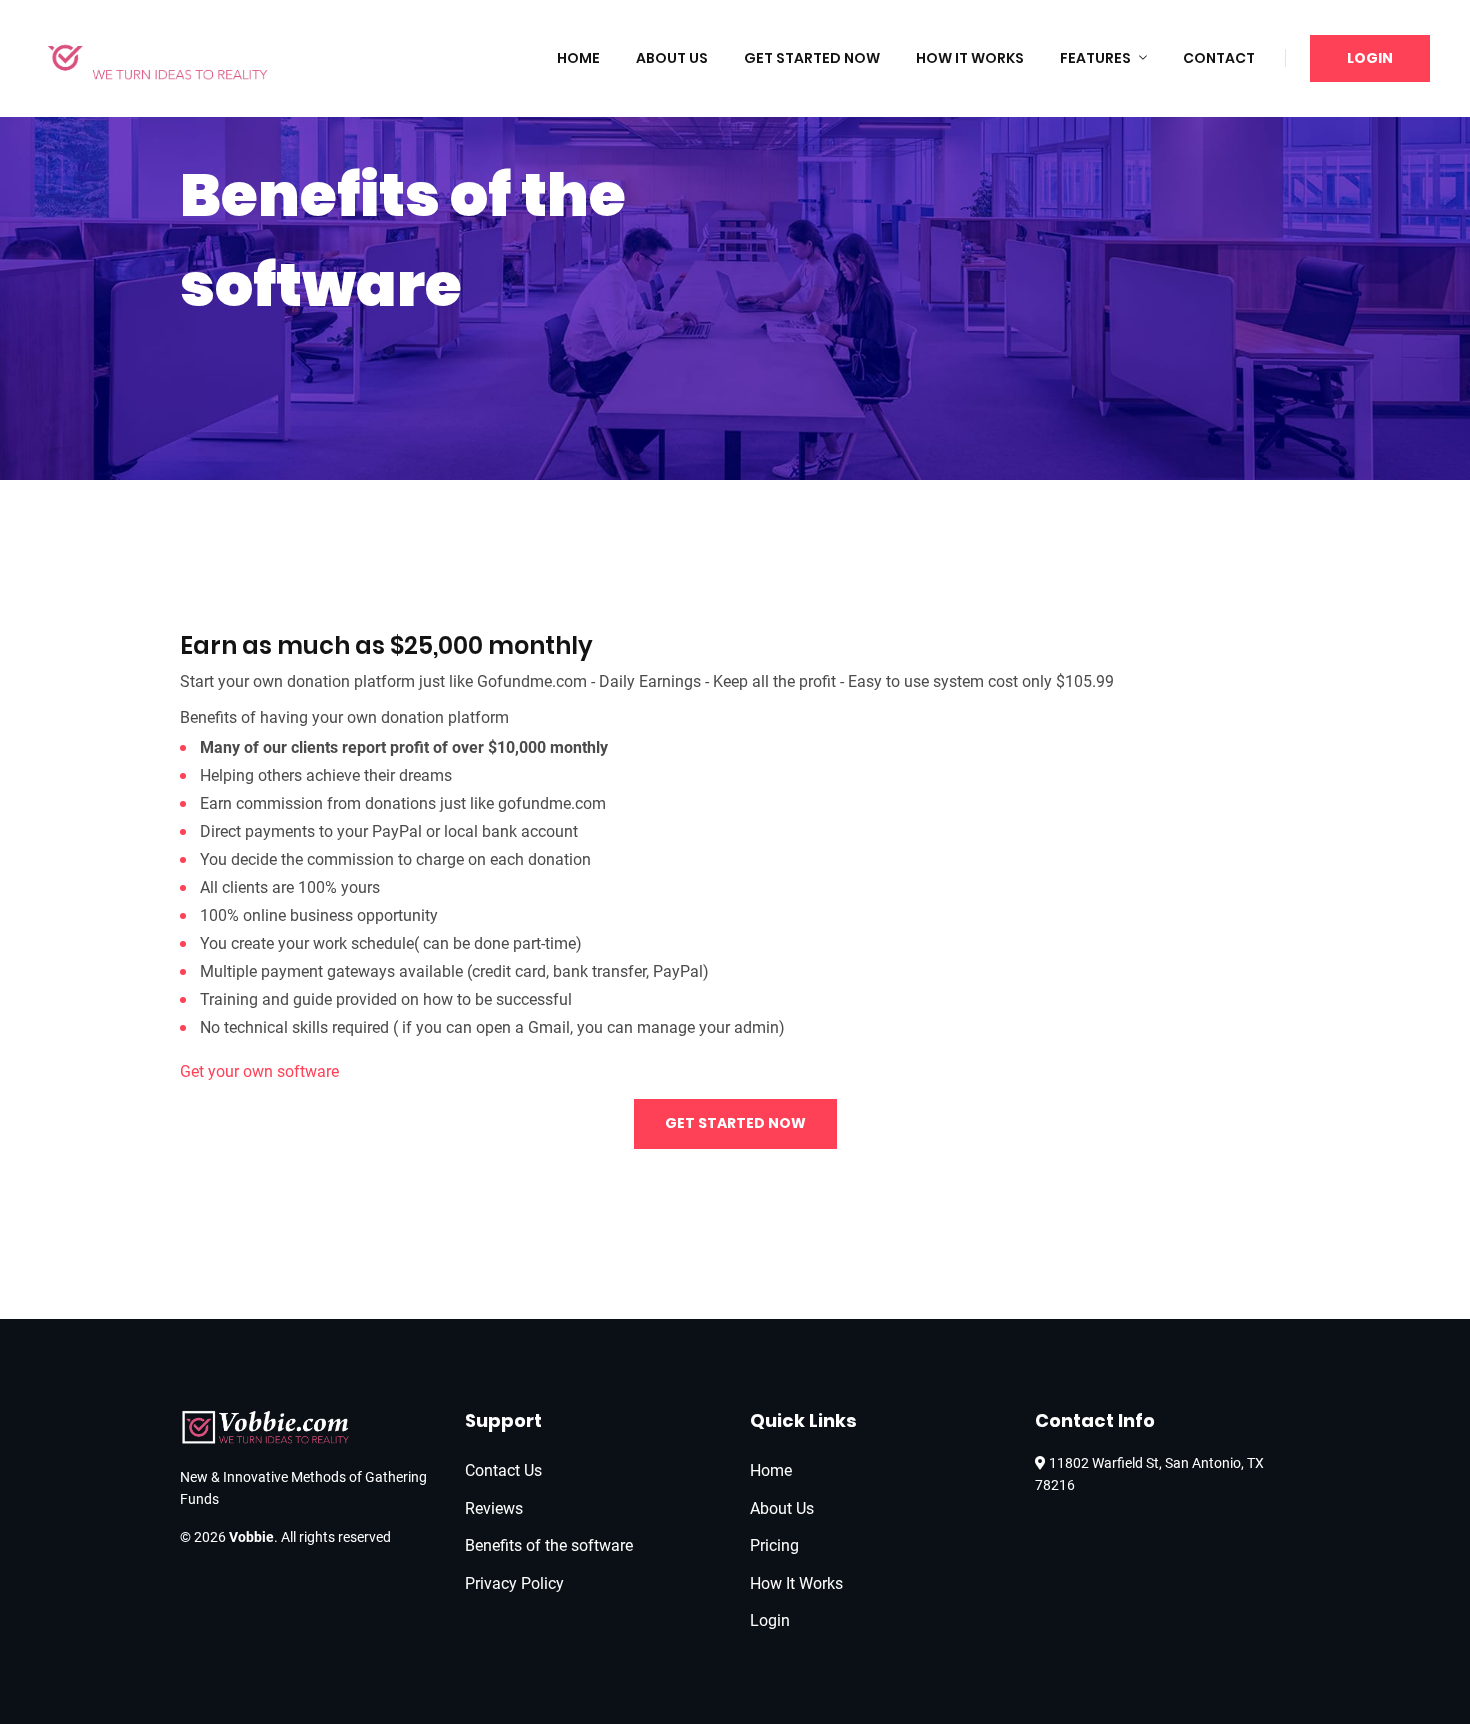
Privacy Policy (514, 1583)
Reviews (494, 1508)
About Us (672, 58)
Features (1095, 58)
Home (578, 58)
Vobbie (251, 1537)
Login (1370, 58)
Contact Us (503, 1470)
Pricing (774, 1545)
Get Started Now (812, 58)
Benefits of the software (549, 1545)
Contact (1219, 58)
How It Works (970, 58)
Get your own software (259, 1071)
